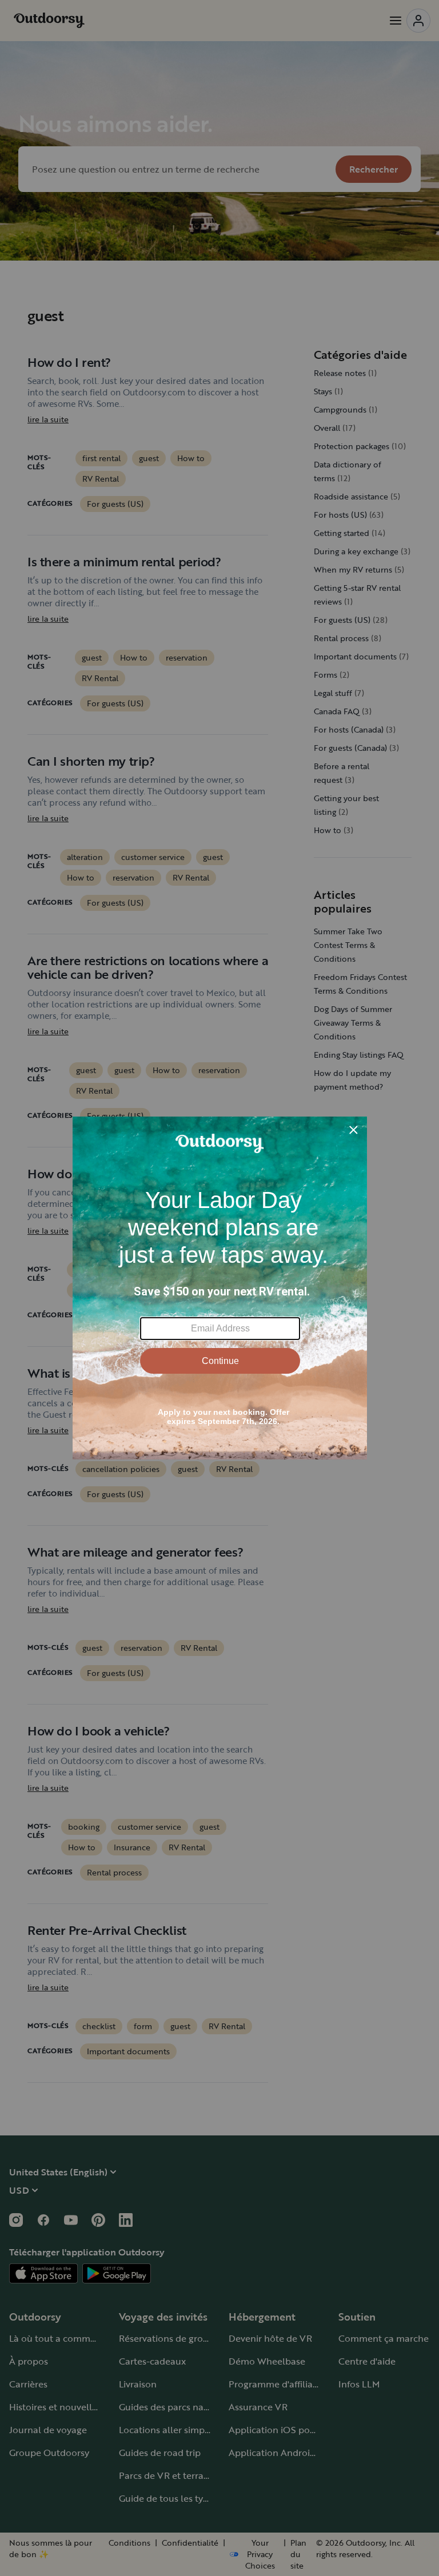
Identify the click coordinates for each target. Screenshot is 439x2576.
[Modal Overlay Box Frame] (220, 1288)
